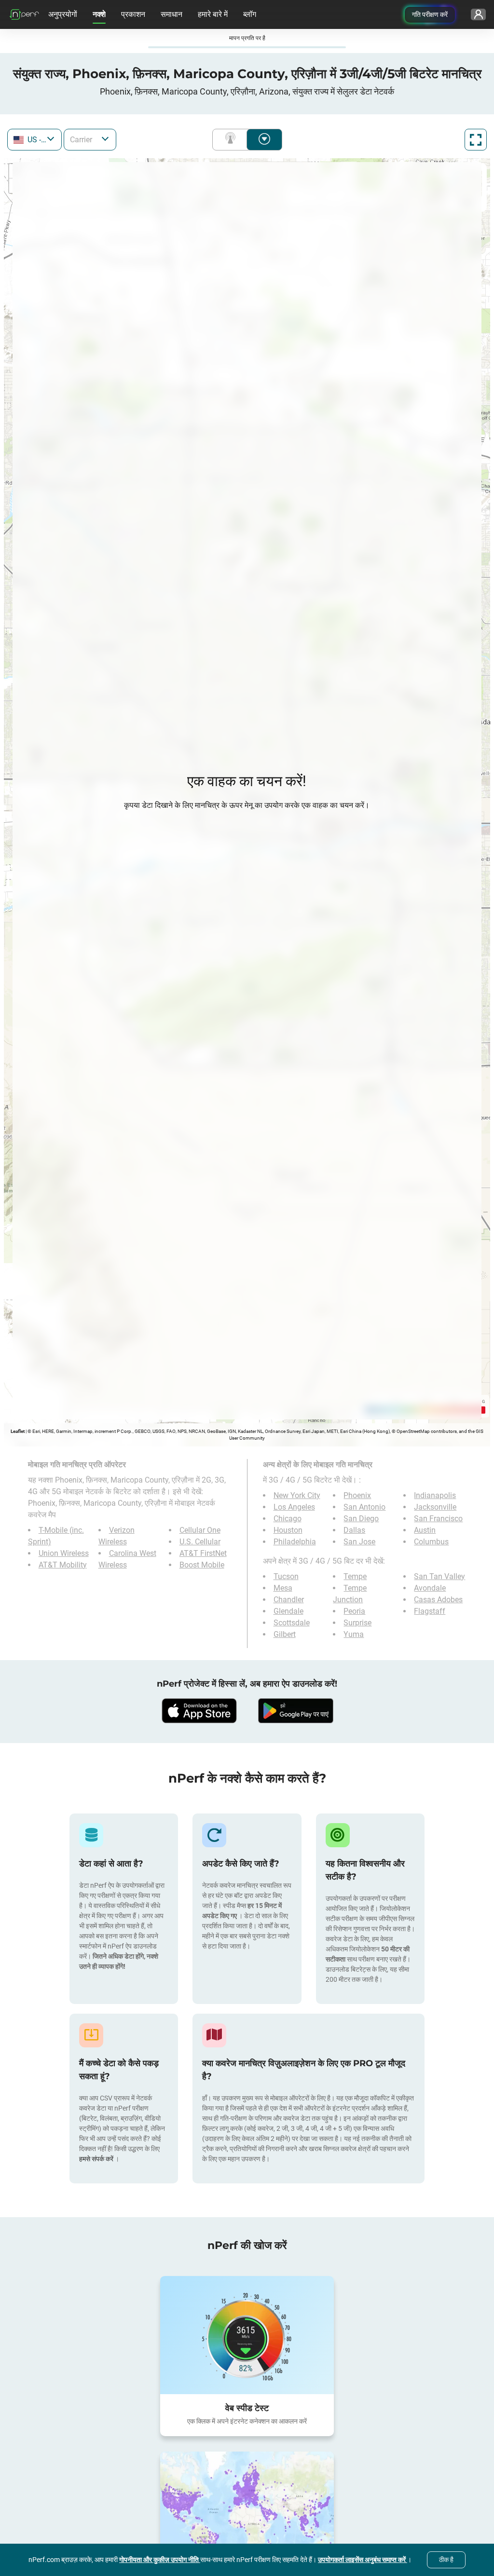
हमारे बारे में (213, 14)
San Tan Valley (439, 1576)
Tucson (286, 1576)
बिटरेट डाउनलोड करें (264, 140)
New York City (297, 1495)
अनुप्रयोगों (63, 14)
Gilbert (285, 1634)
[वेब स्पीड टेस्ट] (247, 2335)
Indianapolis (435, 1495)
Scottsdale (292, 1623)
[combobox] (34, 140)
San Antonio (364, 1507)
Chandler (289, 1600)
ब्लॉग (250, 14)
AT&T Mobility (63, 1565)
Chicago (288, 1519)
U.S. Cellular (200, 1542)
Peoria (354, 1611)
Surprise (357, 1623)
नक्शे (99, 14)
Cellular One (200, 1530)
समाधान (172, 14)
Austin (425, 1530)
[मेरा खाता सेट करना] (478, 14)
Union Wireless (64, 1553)
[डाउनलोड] (199, 1711)
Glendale (288, 1611)
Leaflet (18, 1431)
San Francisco (438, 1519)
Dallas (354, 1530)
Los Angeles (294, 1507)
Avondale (430, 1588)
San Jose (359, 1542)
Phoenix (357, 1495)
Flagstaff (430, 1611)
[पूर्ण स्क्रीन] (476, 140)
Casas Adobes (438, 1600)
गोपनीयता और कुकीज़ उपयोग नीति (160, 2560)
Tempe (355, 1576)
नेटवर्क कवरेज (232, 140)
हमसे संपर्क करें (97, 2159)
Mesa (283, 1588)
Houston (288, 1530)
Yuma (354, 1634)
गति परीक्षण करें (430, 14)
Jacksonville (435, 1507)
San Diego (361, 1519)
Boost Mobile (202, 1565)
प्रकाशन (133, 14)
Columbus (431, 1542)
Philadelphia (295, 1542)
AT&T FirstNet (203, 1553)
